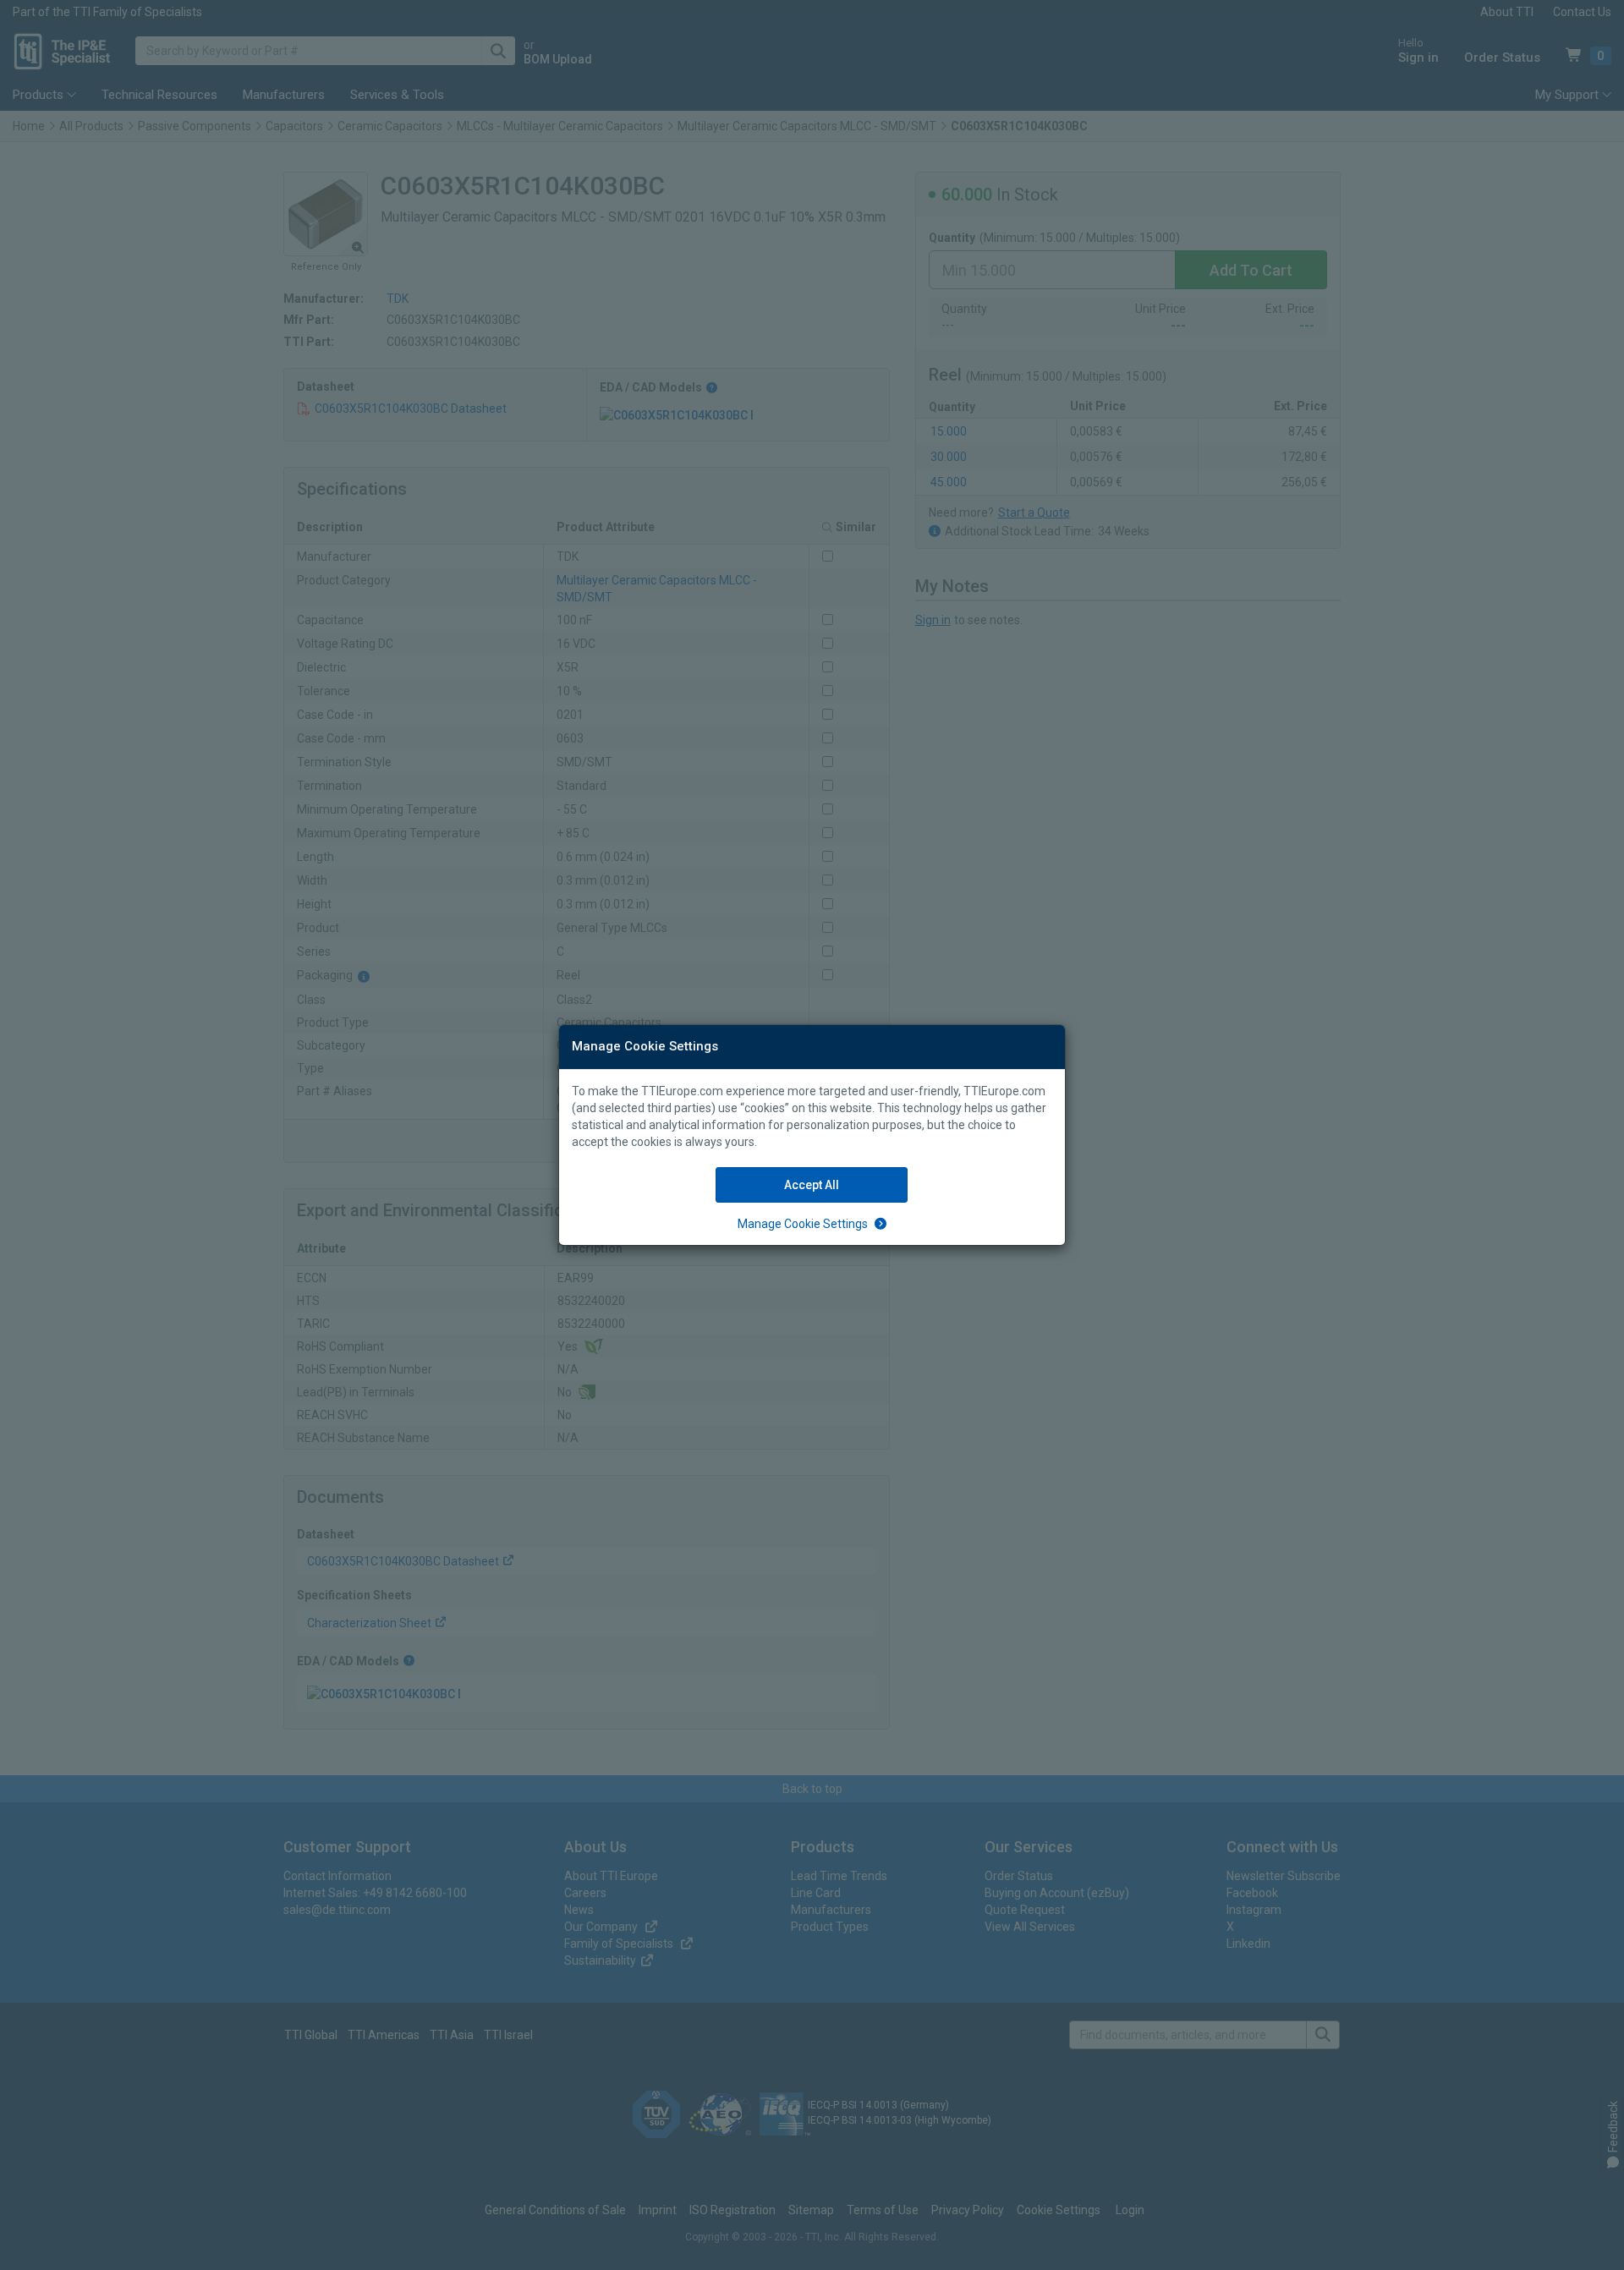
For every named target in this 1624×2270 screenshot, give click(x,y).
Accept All (812, 1185)
